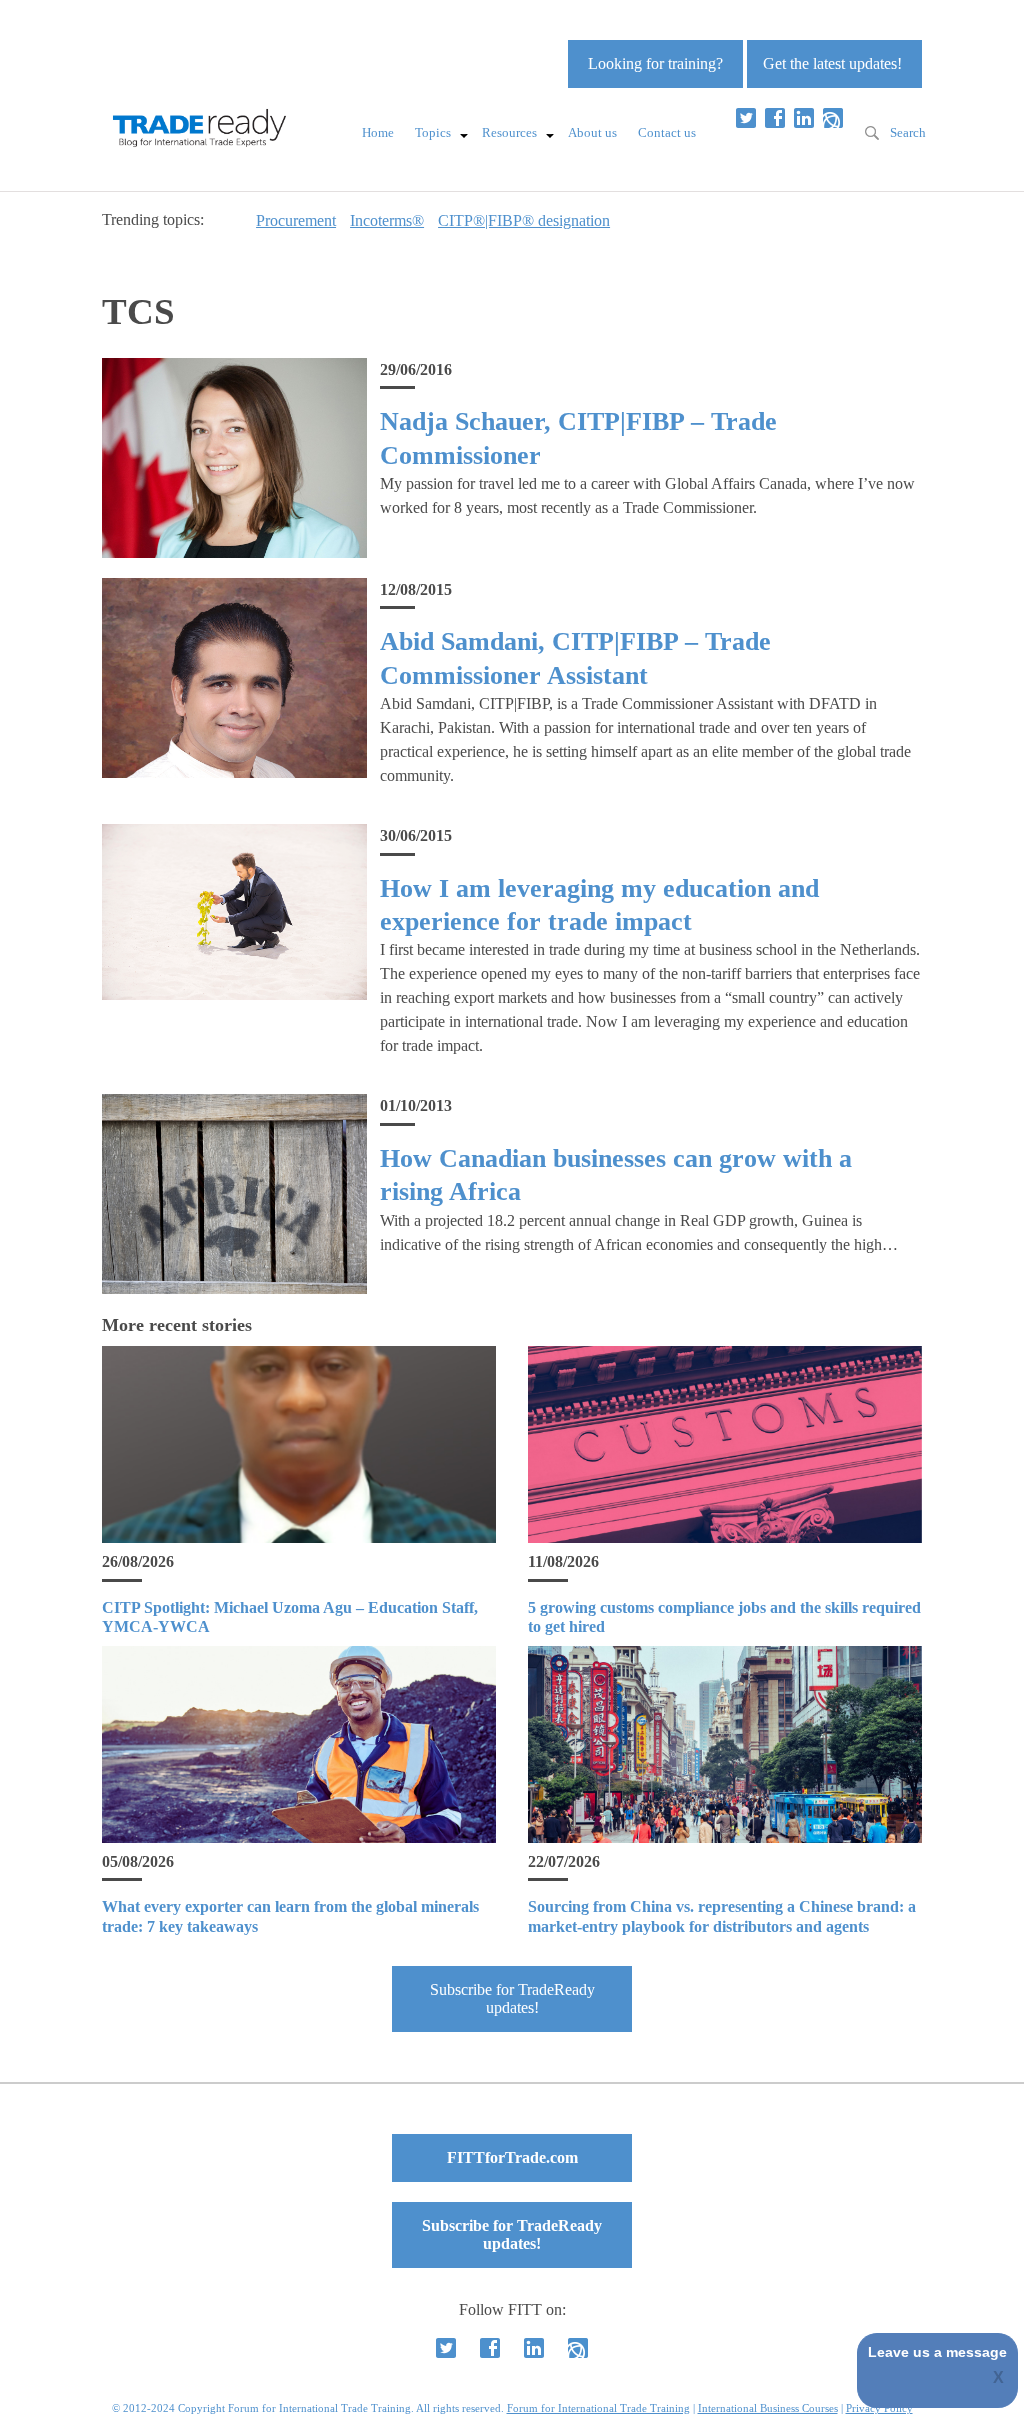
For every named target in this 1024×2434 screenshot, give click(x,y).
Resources (509, 133)
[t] (746, 118)
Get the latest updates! (832, 63)
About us (592, 133)
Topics (433, 133)
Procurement (296, 220)
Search (908, 133)
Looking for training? (655, 63)
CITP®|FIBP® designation (524, 220)
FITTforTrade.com (512, 2157)
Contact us (667, 133)
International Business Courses (768, 2408)
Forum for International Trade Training (598, 2408)
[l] (804, 118)
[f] (775, 118)
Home (378, 133)
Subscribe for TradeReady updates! (512, 1998)
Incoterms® (387, 220)
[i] (833, 118)
